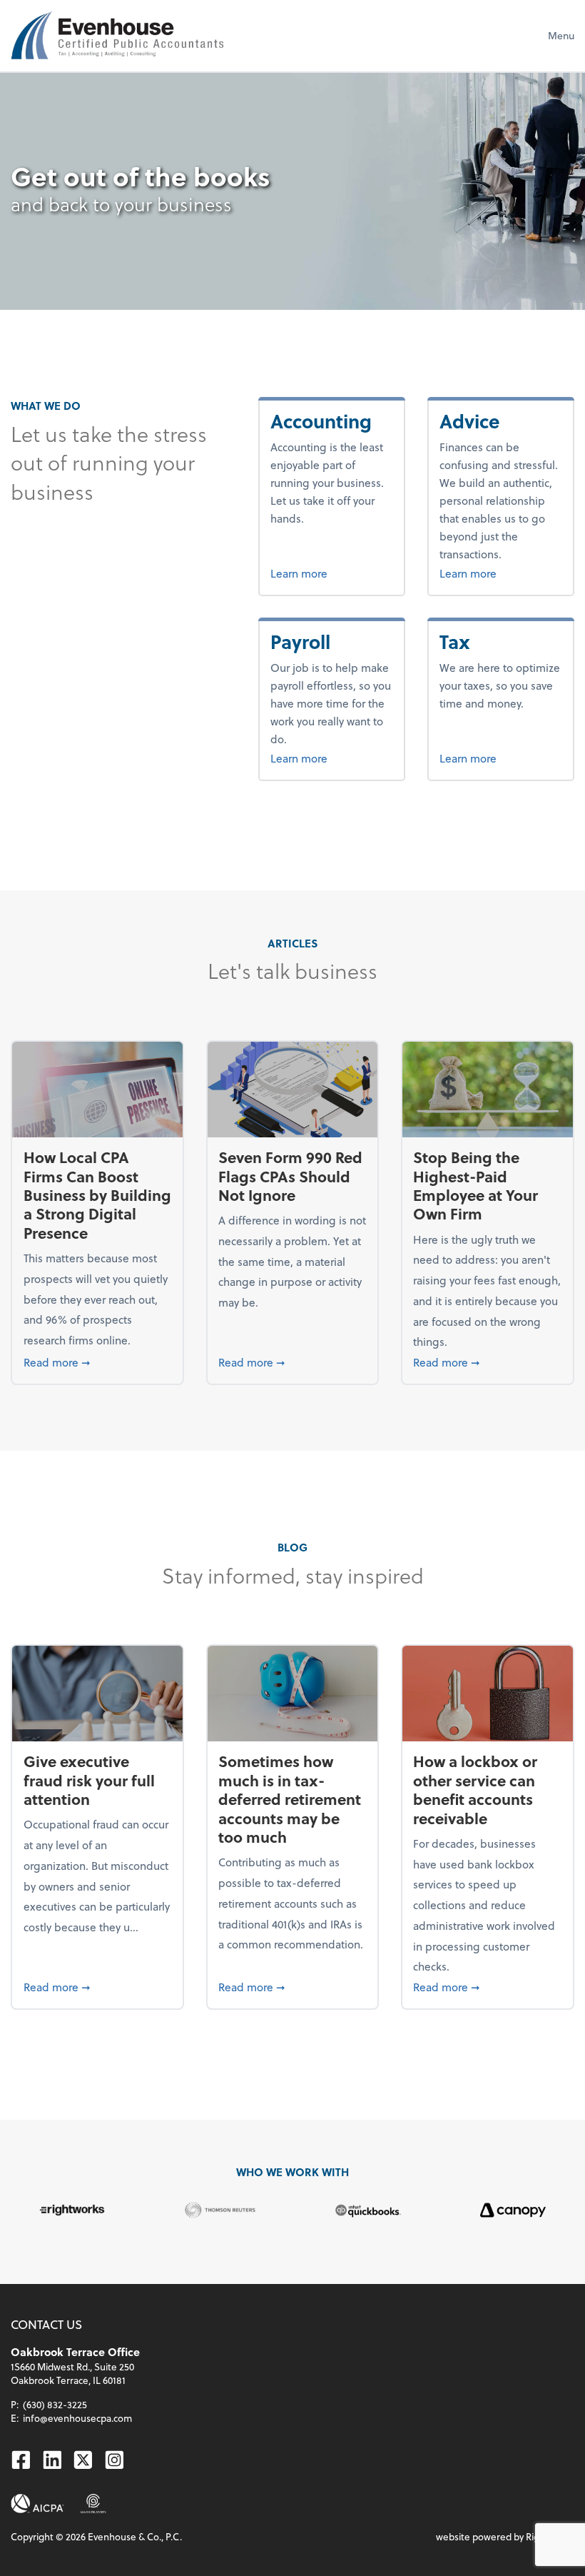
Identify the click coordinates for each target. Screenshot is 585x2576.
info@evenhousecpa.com (77, 2418)
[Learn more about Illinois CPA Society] (93, 2504)
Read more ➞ (98, 1362)
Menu (561, 35)
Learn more (331, 573)
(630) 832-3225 (55, 2404)
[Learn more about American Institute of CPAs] (37, 2504)
